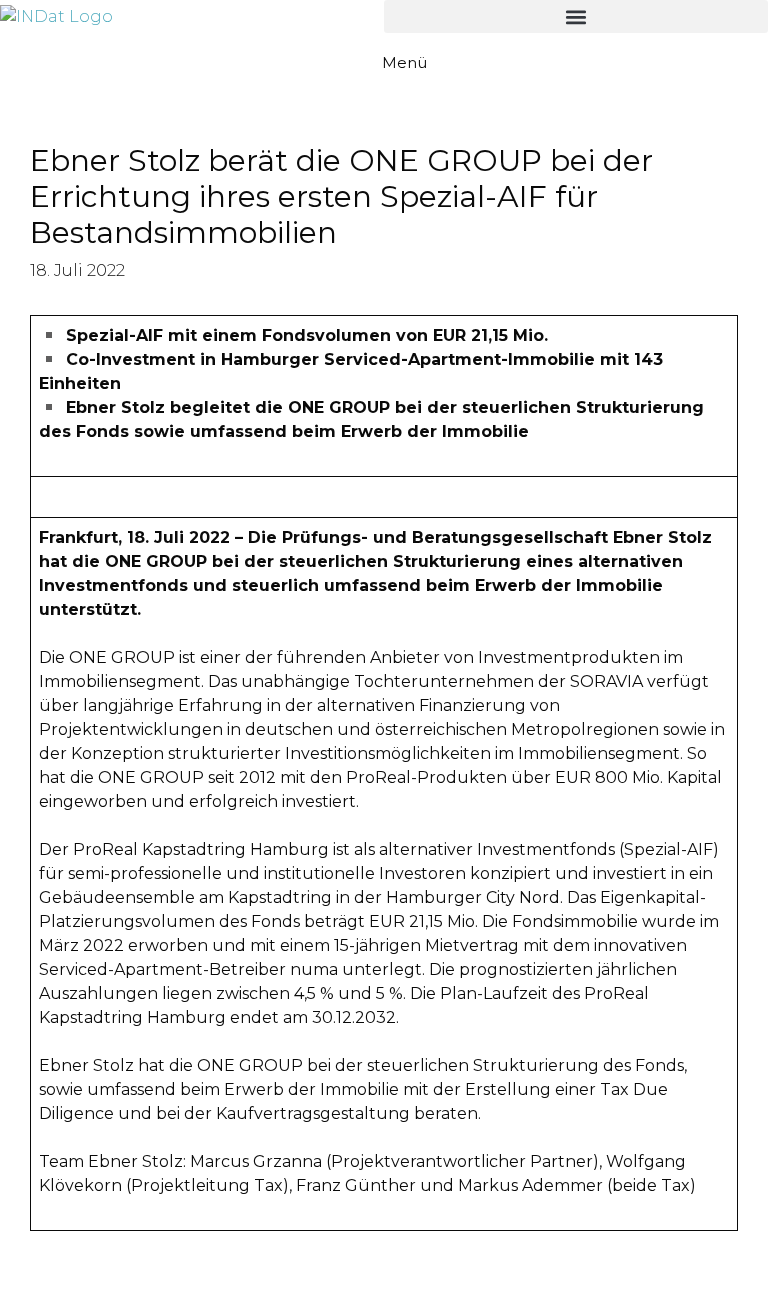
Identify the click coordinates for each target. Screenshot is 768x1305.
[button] (576, 16)
